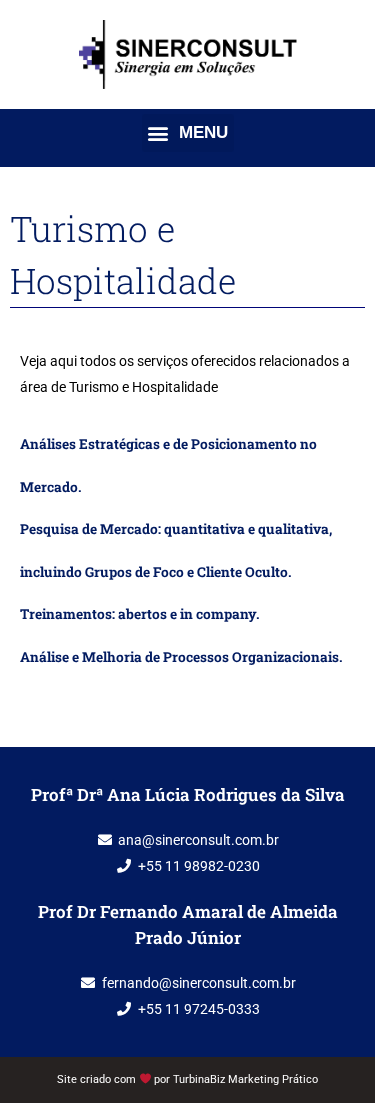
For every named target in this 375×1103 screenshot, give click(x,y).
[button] (188, 133)
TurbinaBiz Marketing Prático (245, 1079)
